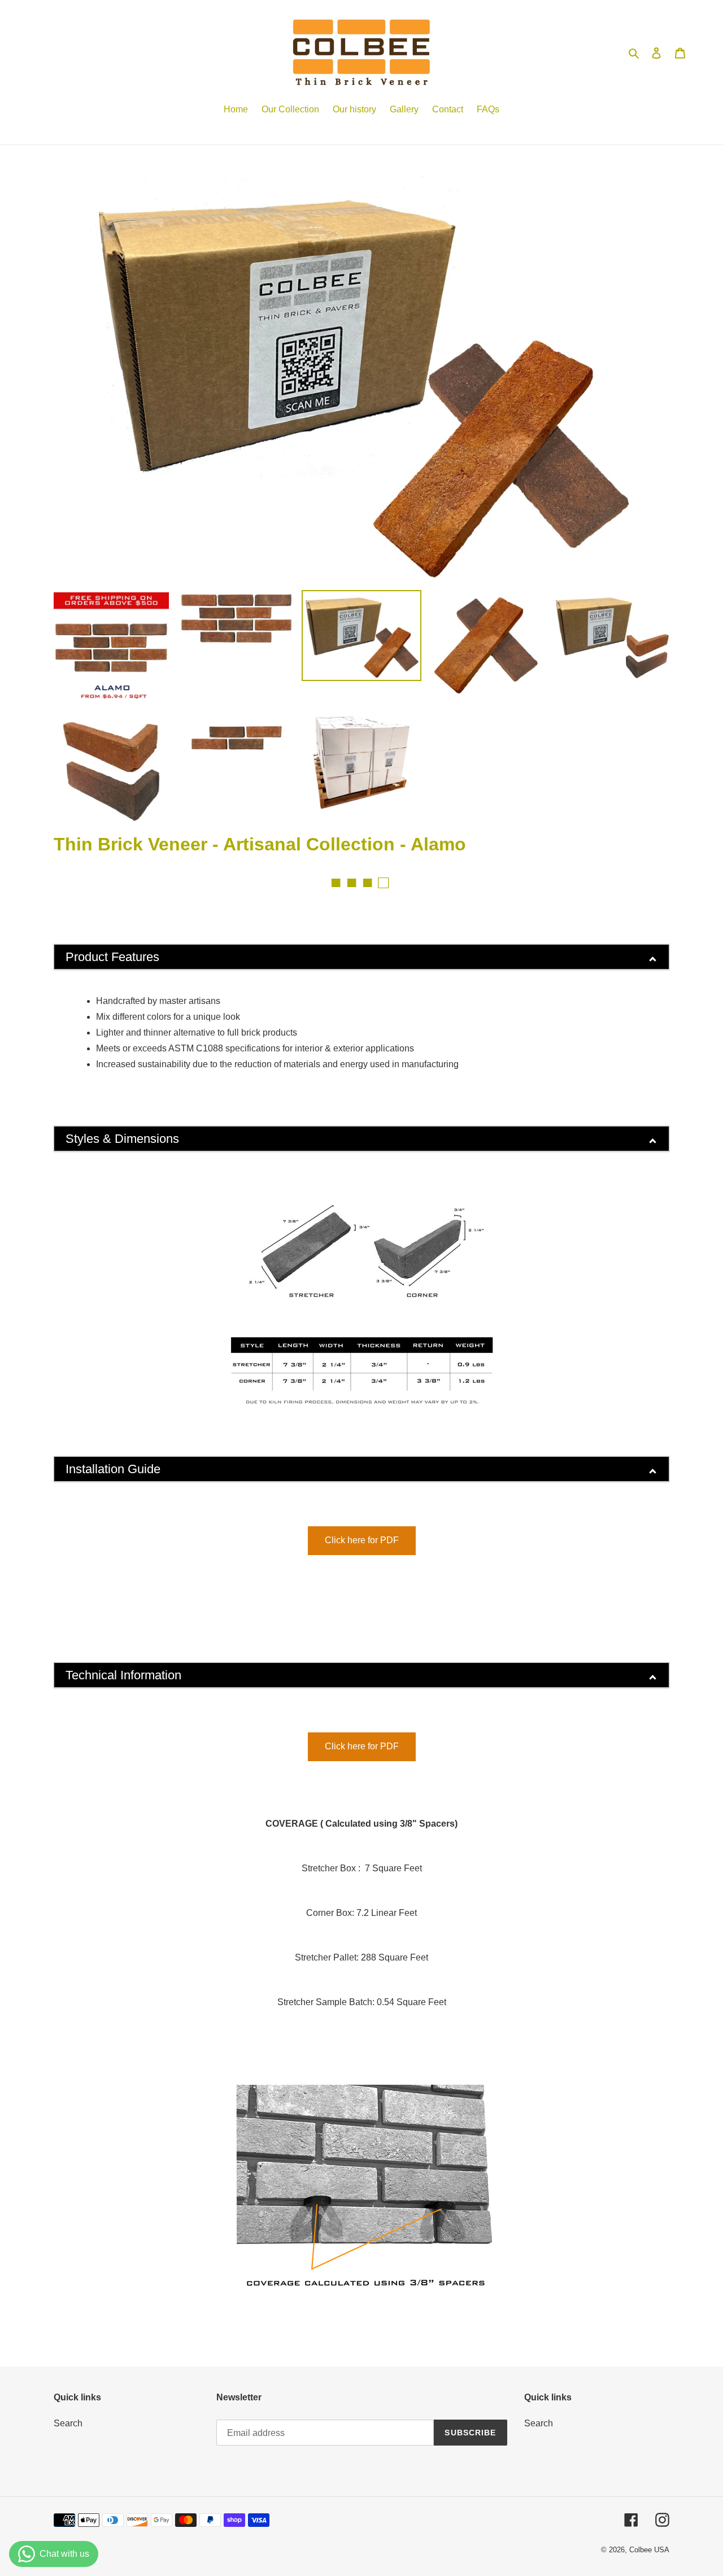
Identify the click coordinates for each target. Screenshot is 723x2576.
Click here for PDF (362, 1540)
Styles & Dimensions (122, 1139)
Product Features (112, 957)
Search (68, 2423)
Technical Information (123, 1675)
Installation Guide (113, 1469)
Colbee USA (649, 2550)
